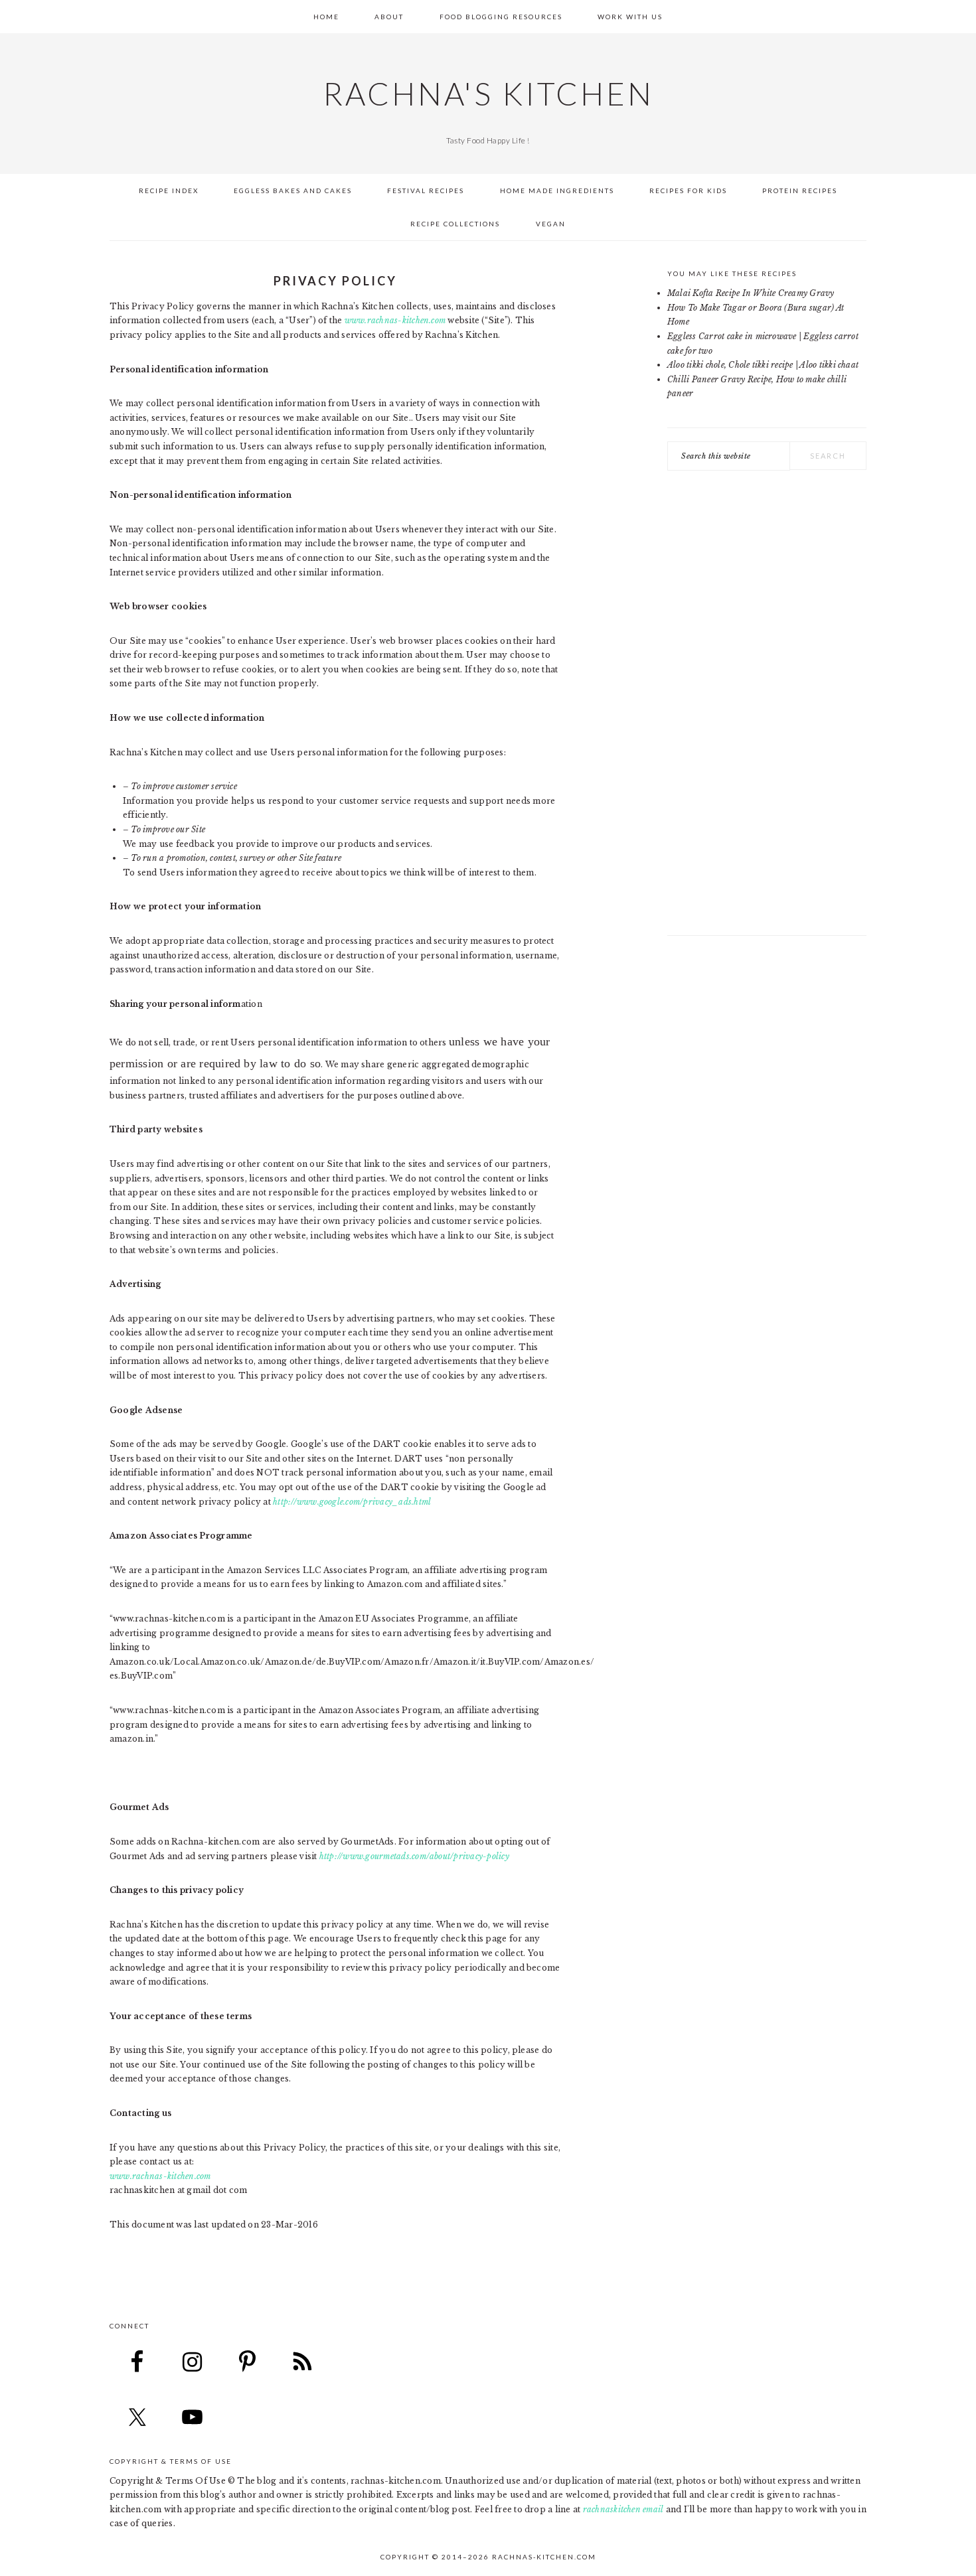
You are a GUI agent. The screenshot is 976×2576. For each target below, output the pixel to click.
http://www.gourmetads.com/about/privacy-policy (414, 1856)
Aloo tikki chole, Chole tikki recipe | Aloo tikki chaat (763, 365)
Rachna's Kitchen (488, 94)
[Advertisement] (767, 710)
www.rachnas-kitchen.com (395, 320)
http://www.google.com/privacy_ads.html (352, 1502)
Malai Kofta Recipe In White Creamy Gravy (751, 293)
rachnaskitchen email (623, 2509)
